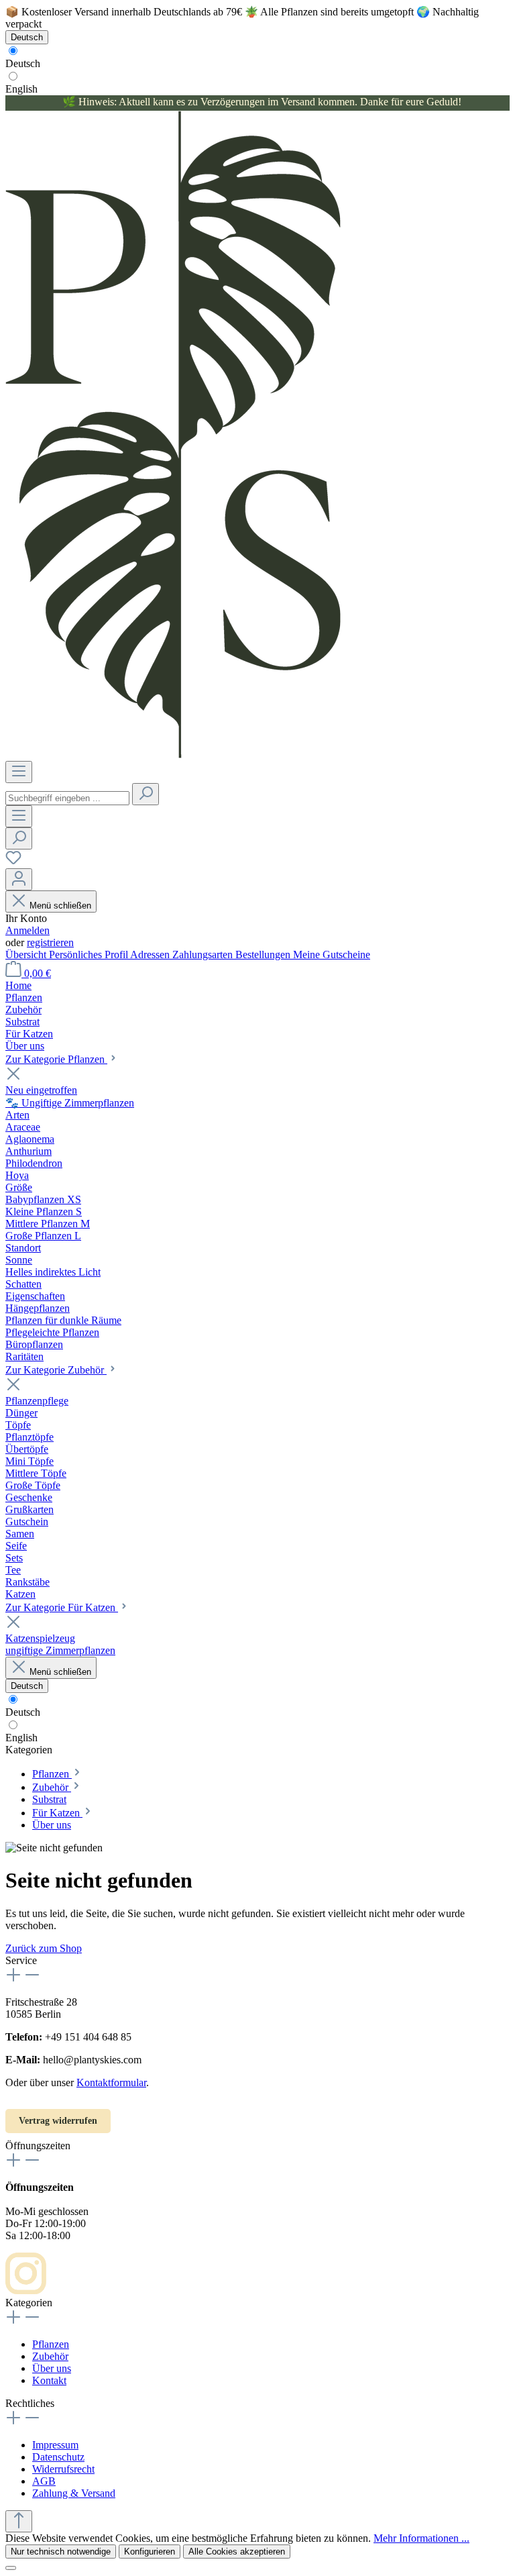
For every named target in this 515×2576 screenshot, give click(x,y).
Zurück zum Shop (44, 1948)
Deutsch (23, 63)
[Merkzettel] (13, 862)
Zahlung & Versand (74, 2493)
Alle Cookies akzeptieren (237, 2552)
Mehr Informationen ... (421, 2538)
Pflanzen (51, 2344)
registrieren (50, 942)
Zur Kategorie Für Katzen (62, 1607)
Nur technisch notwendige (61, 2552)
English (21, 89)
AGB (44, 2481)
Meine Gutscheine (332, 955)
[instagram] (26, 2290)
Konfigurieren (150, 2552)
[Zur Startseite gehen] (173, 755)
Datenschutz (58, 2457)
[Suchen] (146, 794)
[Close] (11, 2568)
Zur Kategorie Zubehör (56, 1370)
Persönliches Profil (90, 955)
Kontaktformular (111, 2082)
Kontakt (49, 2380)
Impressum (55, 2445)
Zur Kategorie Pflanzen (56, 1059)
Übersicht (27, 955)
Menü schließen (60, 906)
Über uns (52, 2368)
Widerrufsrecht (63, 2469)
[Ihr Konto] (19, 879)
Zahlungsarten (204, 955)
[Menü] (19, 772)
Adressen (151, 955)
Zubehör (50, 2356)
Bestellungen (264, 955)
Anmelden (27, 930)
